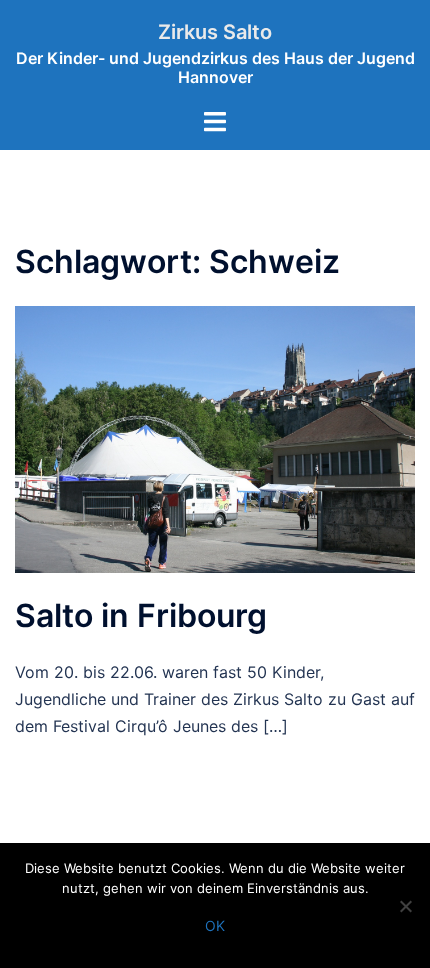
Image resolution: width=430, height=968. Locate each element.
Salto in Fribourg (141, 615)
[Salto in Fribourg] (215, 438)
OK (215, 925)
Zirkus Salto (215, 32)
